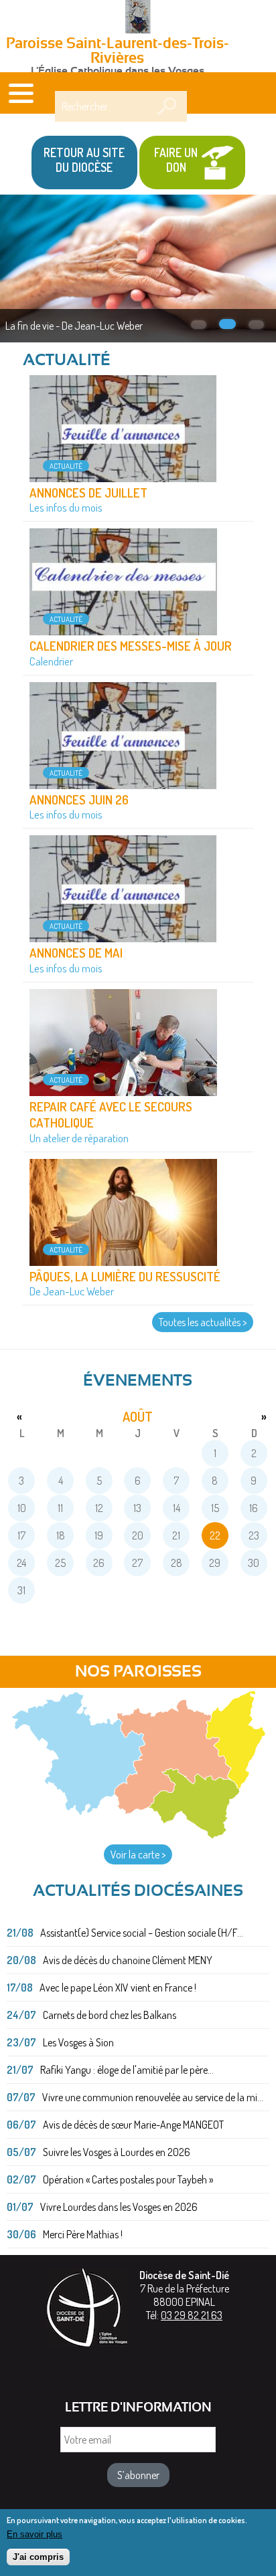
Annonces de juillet (88, 493)
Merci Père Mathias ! (83, 2234)
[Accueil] (138, 18)
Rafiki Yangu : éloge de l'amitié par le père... (127, 2070)
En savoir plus (34, 2534)
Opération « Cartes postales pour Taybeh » (128, 2179)
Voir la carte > (138, 1854)
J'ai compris (38, 2557)
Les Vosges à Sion (78, 2042)
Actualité (66, 466)
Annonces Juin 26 (79, 799)
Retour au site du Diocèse (84, 160)
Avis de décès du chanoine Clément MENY (128, 1960)
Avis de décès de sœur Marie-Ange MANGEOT (133, 2125)
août (138, 1416)
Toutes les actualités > (203, 1322)
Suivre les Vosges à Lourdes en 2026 (117, 2152)
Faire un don (176, 160)
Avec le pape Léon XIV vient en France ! (118, 1988)
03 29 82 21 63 (192, 2315)
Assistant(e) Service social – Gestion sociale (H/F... (142, 1933)
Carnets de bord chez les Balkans (110, 2015)
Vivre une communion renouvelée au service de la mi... (153, 2097)
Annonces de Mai (76, 953)
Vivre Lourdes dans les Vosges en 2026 (119, 2207)
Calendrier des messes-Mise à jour (131, 646)
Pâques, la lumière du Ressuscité (125, 1276)
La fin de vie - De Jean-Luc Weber (74, 326)
